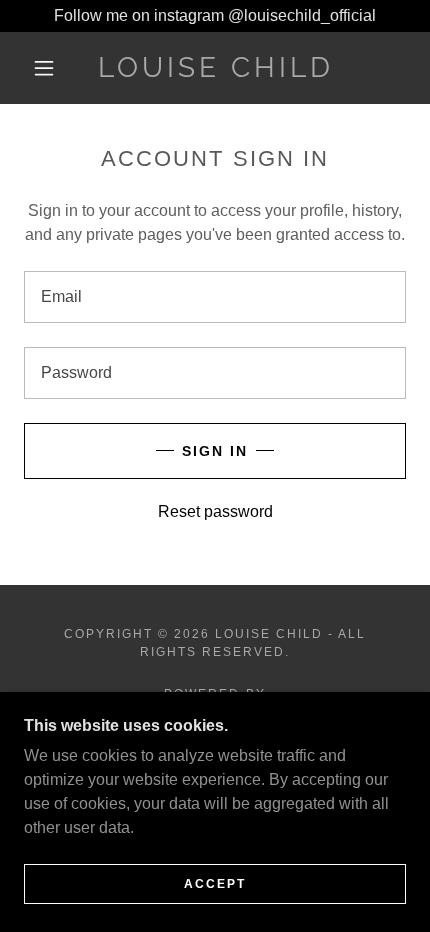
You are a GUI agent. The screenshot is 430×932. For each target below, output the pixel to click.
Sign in (215, 451)
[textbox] (215, 297)
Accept (215, 884)
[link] (216, 68)
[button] (44, 68)
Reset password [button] (215, 511)
